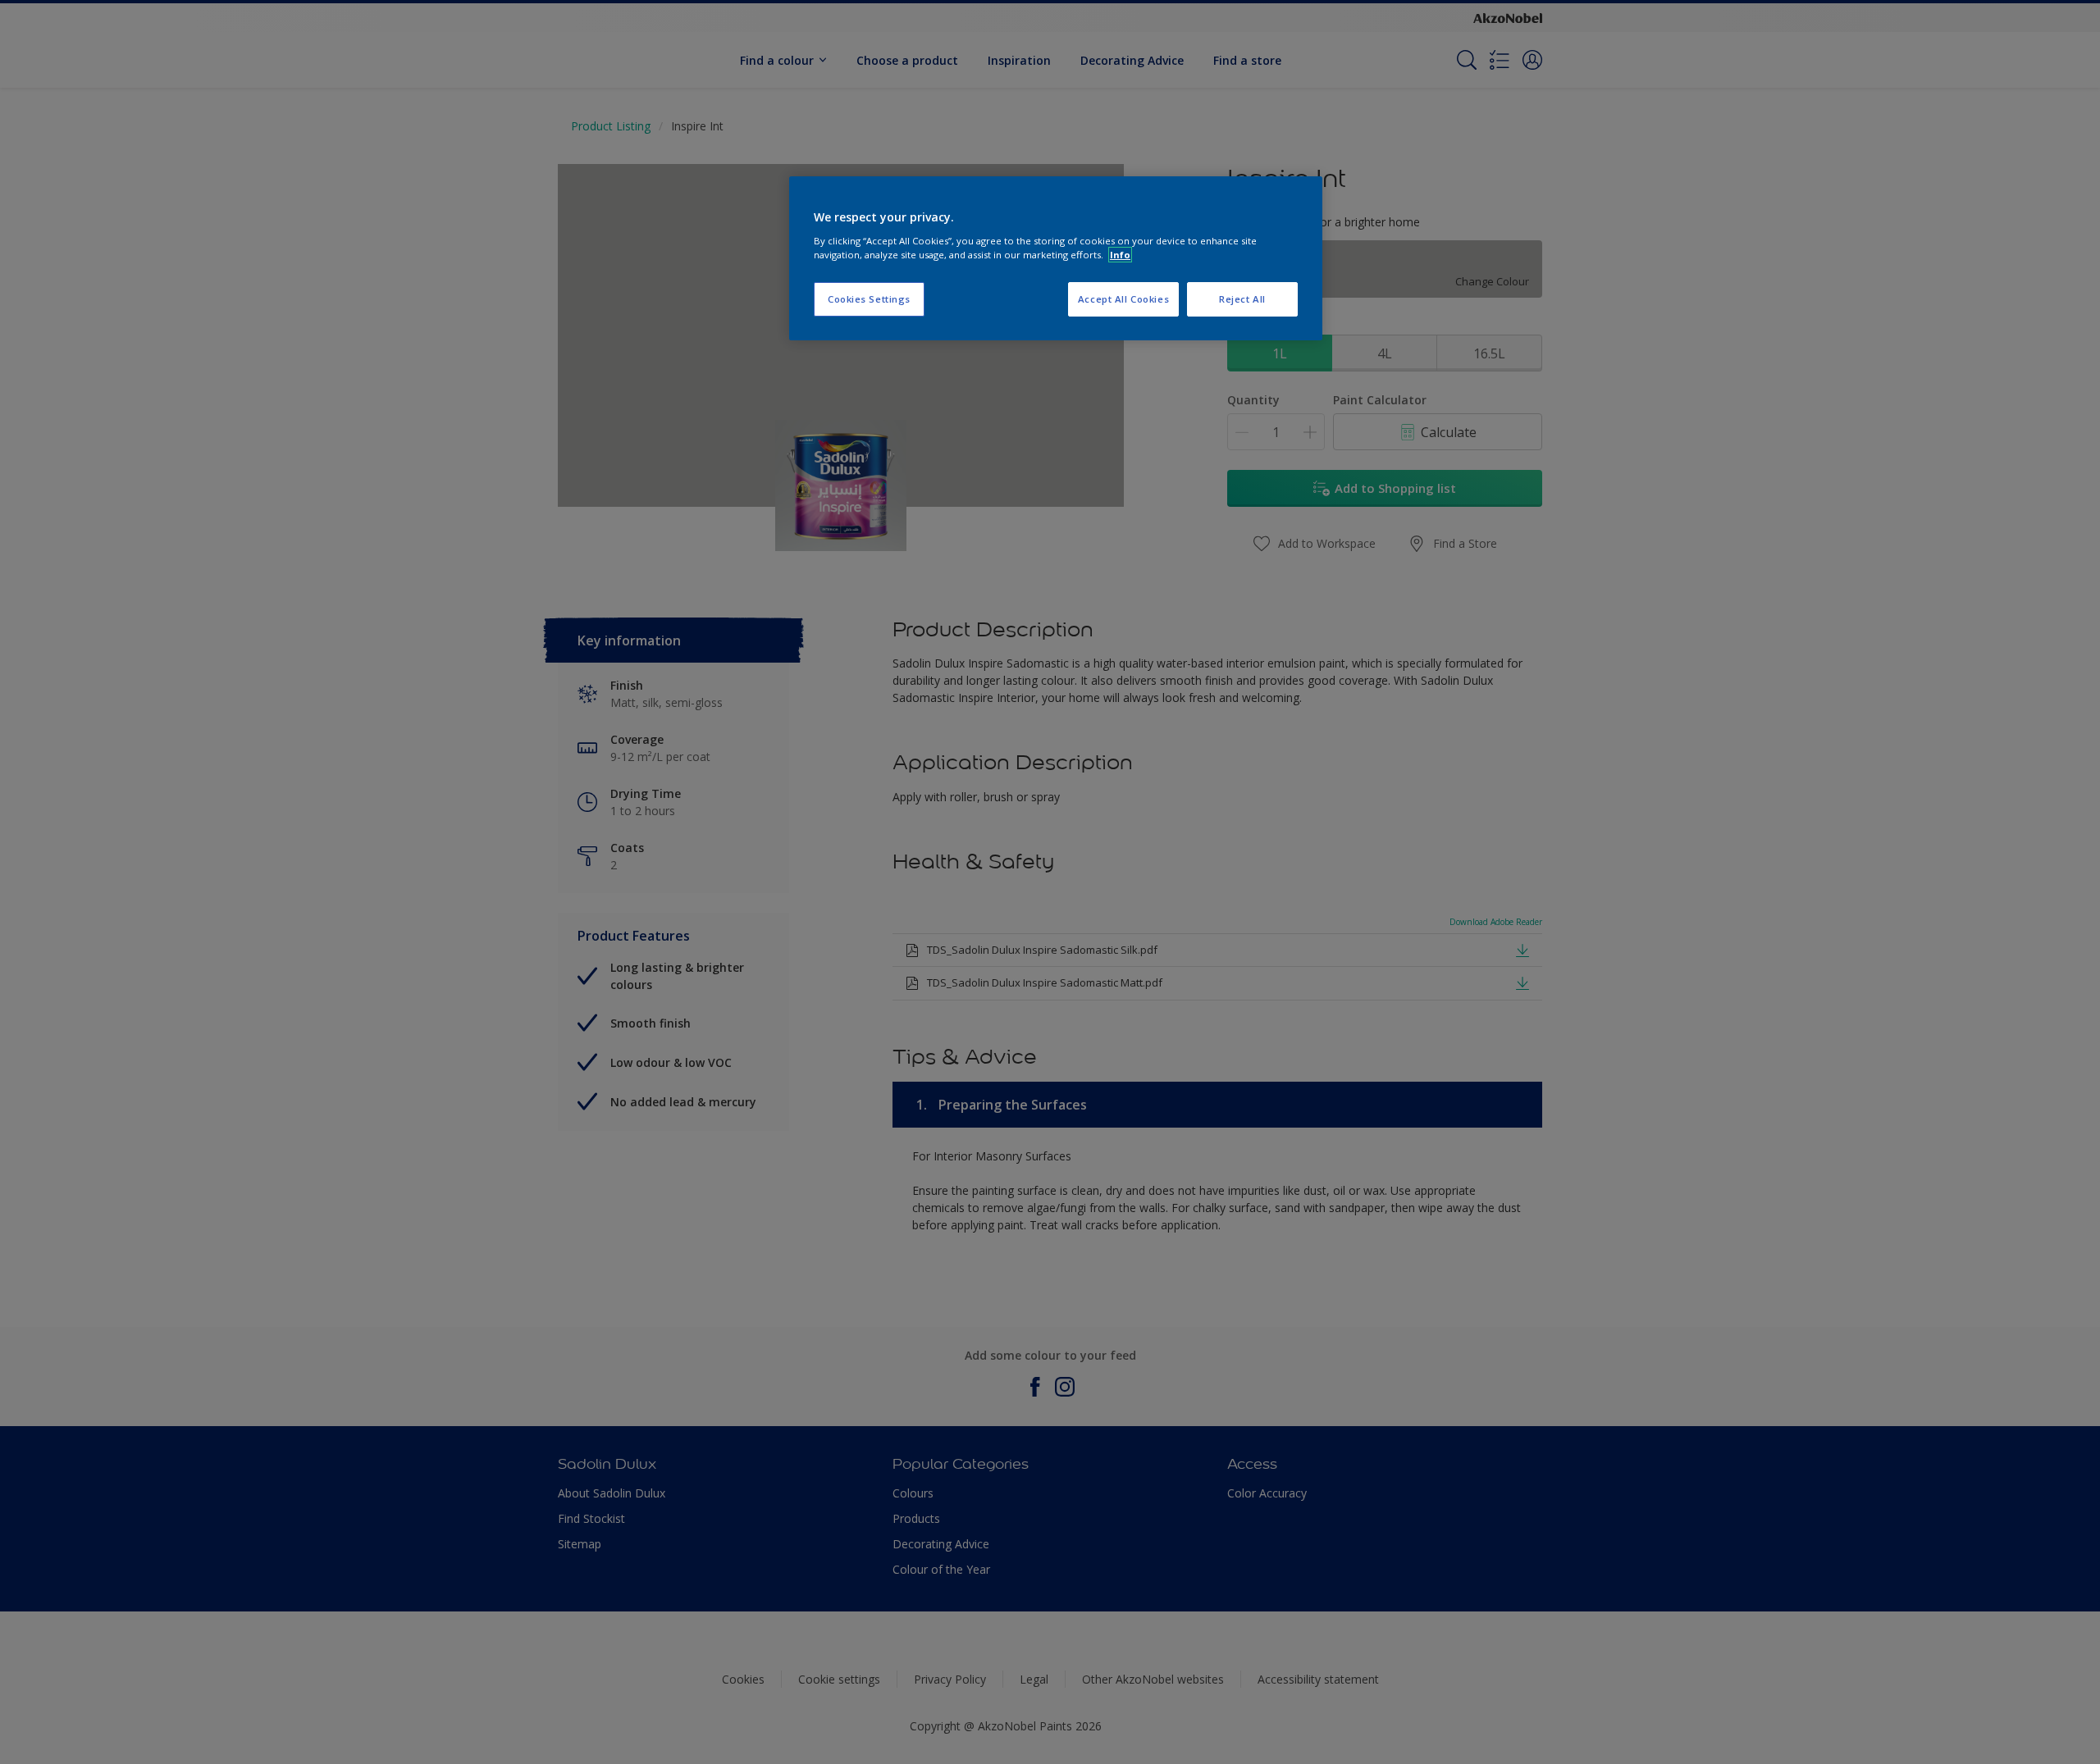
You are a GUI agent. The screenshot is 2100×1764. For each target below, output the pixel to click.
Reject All (1242, 299)
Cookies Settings (869, 299)
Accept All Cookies (1123, 299)
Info (1120, 255)
